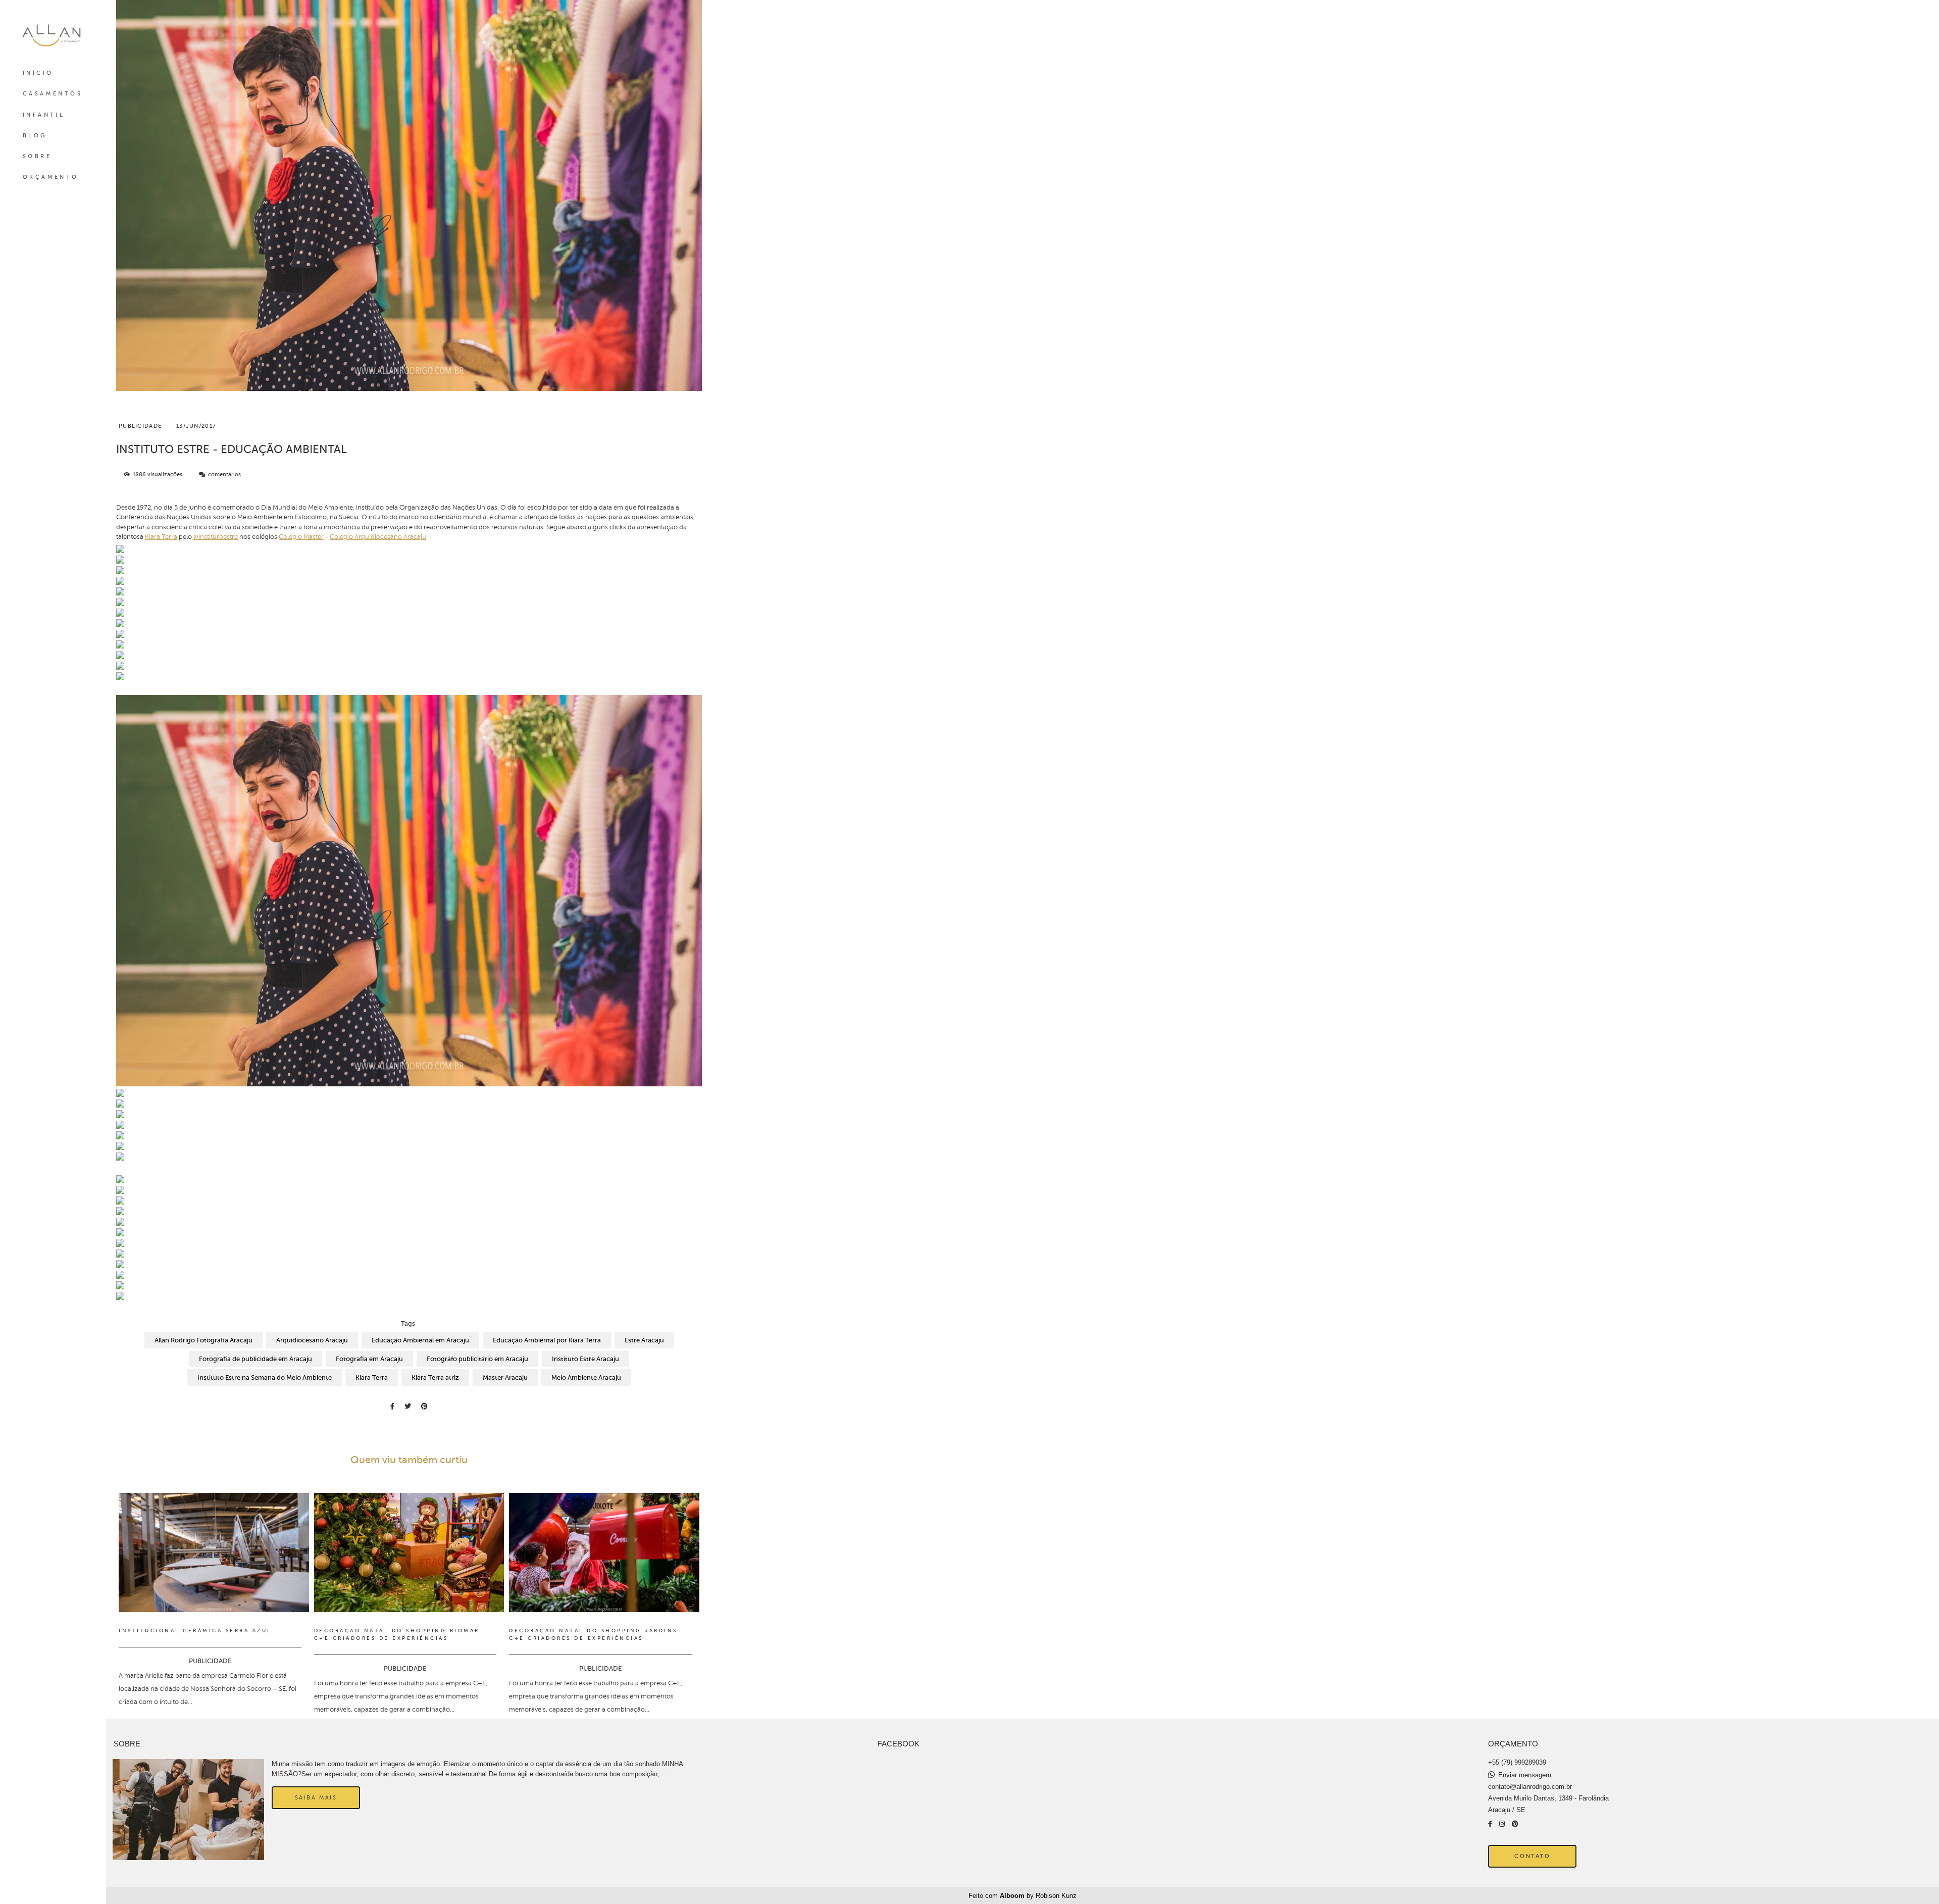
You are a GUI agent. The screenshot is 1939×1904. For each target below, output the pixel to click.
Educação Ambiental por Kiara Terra (547, 1340)
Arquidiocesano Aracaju (312, 1340)
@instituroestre (216, 537)
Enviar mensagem (1525, 1775)
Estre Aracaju (644, 1340)
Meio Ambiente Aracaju (586, 1377)
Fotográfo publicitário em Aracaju (477, 1359)
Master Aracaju (505, 1377)
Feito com (1023, 1896)
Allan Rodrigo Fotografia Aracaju (203, 1340)
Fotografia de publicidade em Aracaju (256, 1359)
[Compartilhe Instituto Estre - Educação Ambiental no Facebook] (392, 1406)
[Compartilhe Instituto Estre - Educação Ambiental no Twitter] (408, 1406)
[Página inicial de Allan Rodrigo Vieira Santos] (53, 35)
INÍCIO (38, 73)
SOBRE (37, 156)
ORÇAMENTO (51, 177)
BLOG (35, 136)
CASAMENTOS (53, 94)
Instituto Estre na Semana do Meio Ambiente (265, 1377)
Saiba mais (316, 1797)
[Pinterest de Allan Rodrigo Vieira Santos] (1515, 1824)
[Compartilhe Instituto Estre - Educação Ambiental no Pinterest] (424, 1406)
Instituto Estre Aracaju (585, 1359)
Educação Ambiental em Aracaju (420, 1340)
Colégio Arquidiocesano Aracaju (378, 537)
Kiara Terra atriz (435, 1377)
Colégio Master (301, 537)
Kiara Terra (161, 537)
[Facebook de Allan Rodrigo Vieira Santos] (1490, 1824)
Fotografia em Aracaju (369, 1359)
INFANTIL (44, 115)
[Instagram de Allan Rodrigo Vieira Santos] (1502, 1824)
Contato (1532, 1856)
